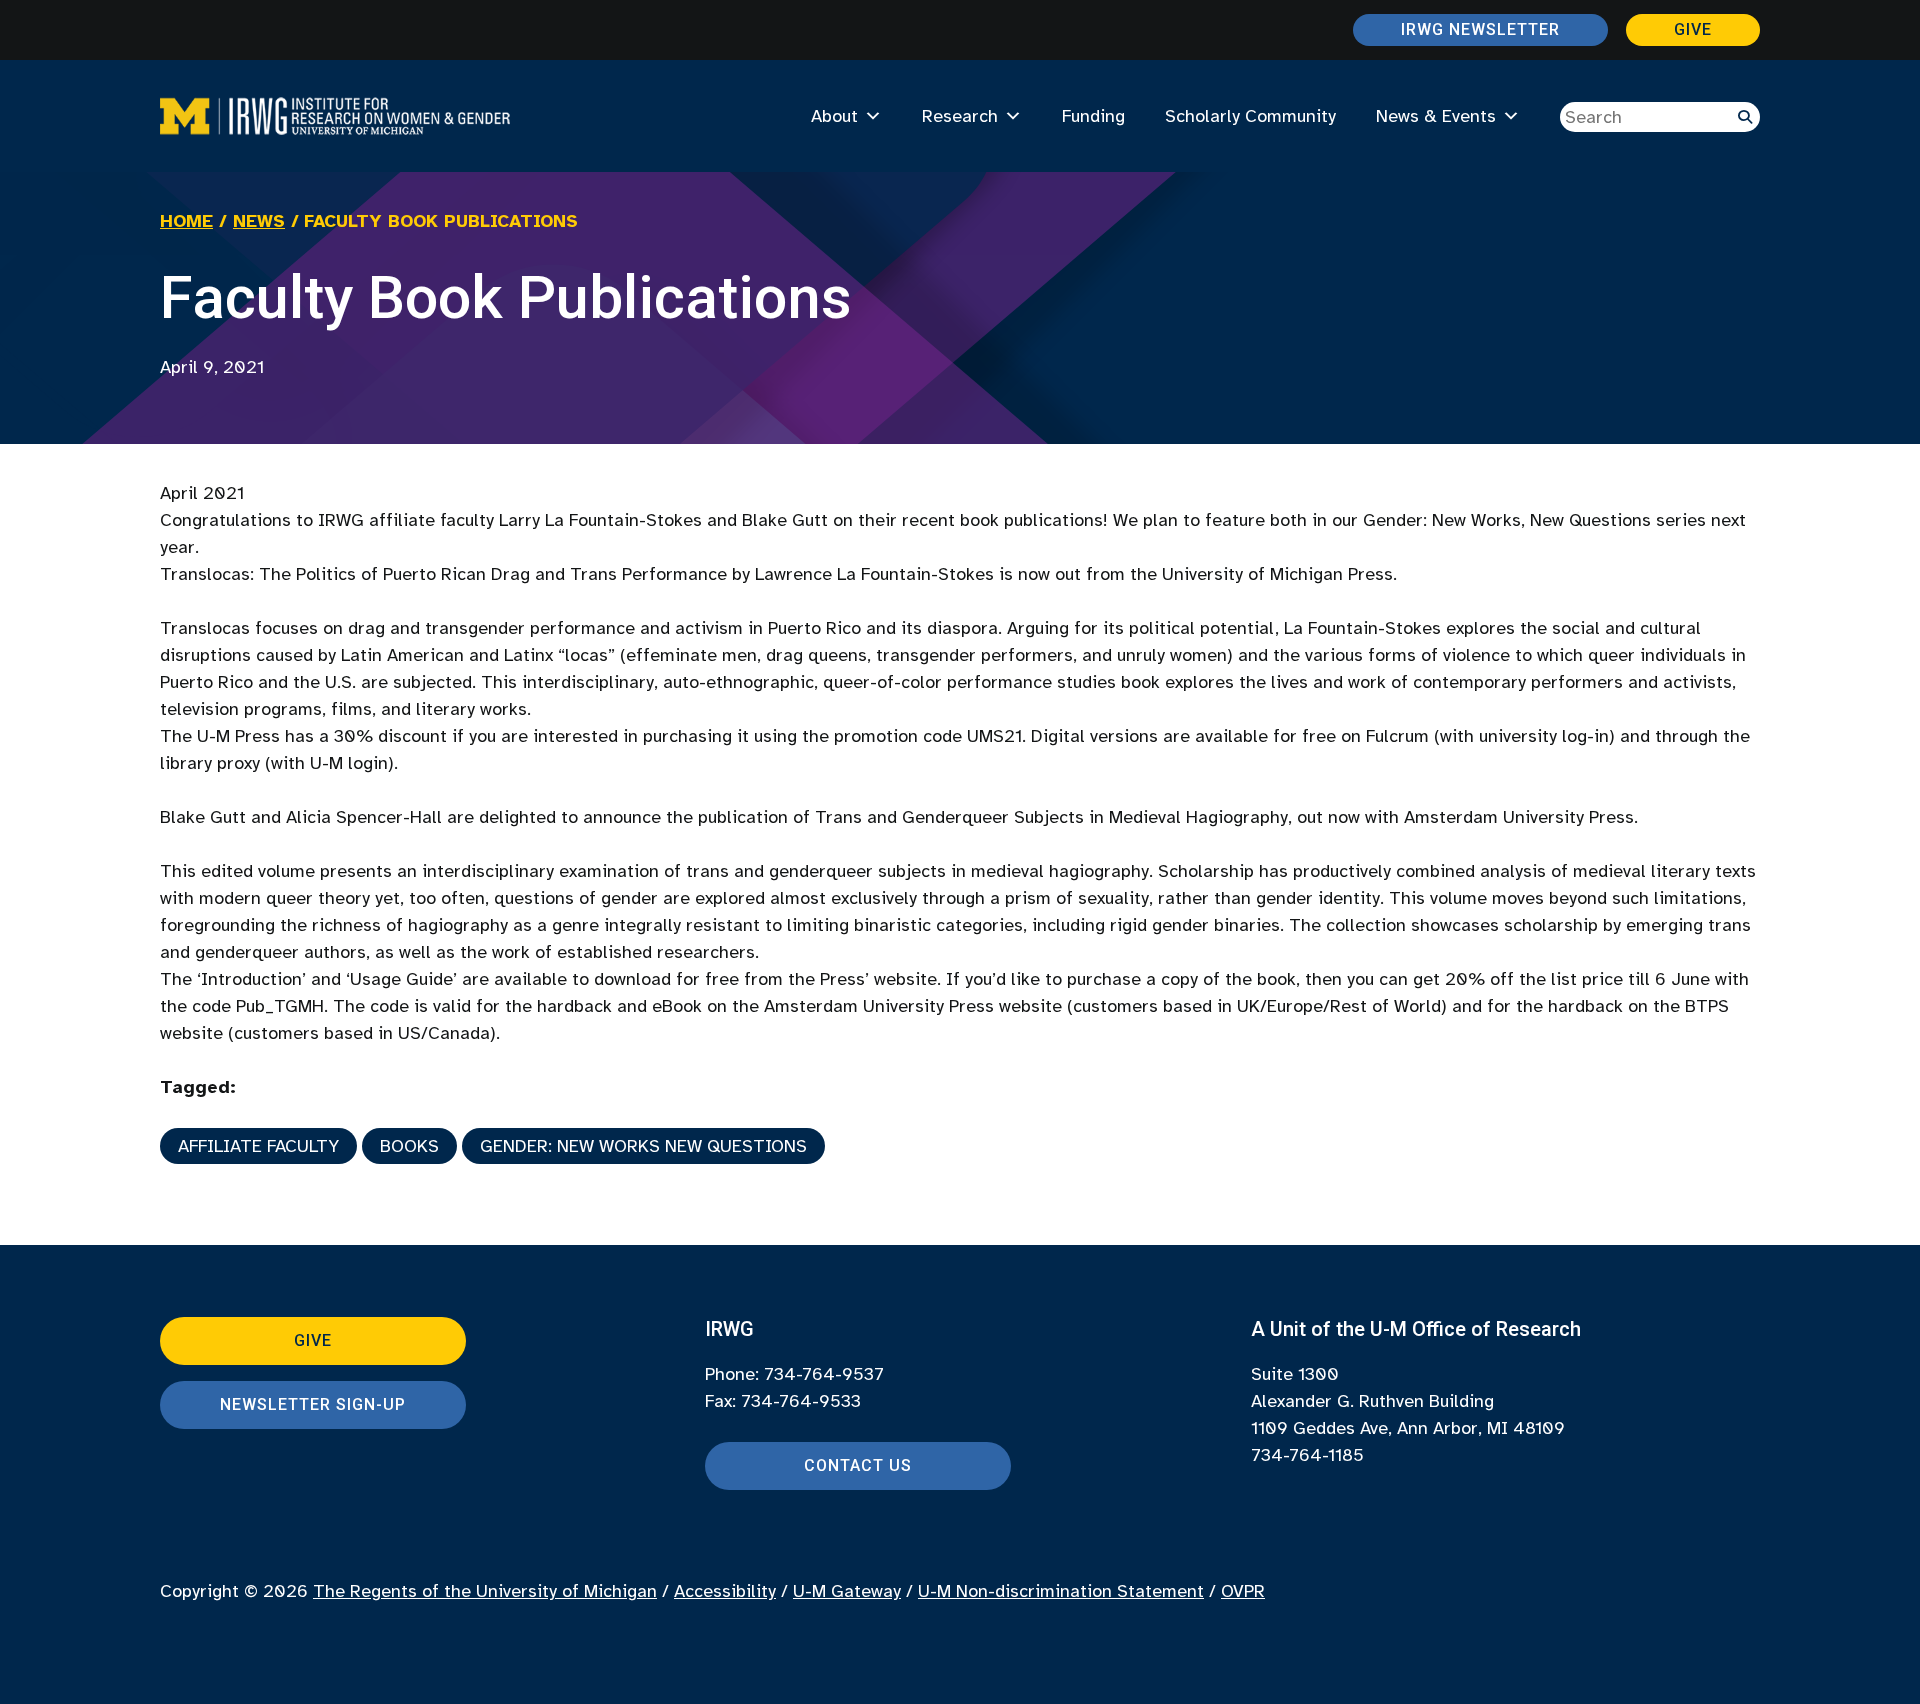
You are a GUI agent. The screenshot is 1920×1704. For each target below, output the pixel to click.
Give (1693, 29)
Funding (1093, 116)
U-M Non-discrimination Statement (1061, 1591)
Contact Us (858, 1465)
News (259, 221)
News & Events (1436, 116)
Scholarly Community (1250, 116)
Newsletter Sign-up (313, 1404)
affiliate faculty (258, 1146)
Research (960, 116)
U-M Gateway (847, 1591)
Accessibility (725, 1591)
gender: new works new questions (643, 1146)
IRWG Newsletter (1480, 29)
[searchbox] (1660, 117)
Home (186, 221)
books (409, 1146)
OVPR (1243, 1591)
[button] (1745, 117)
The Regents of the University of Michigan (485, 1591)
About (834, 116)
